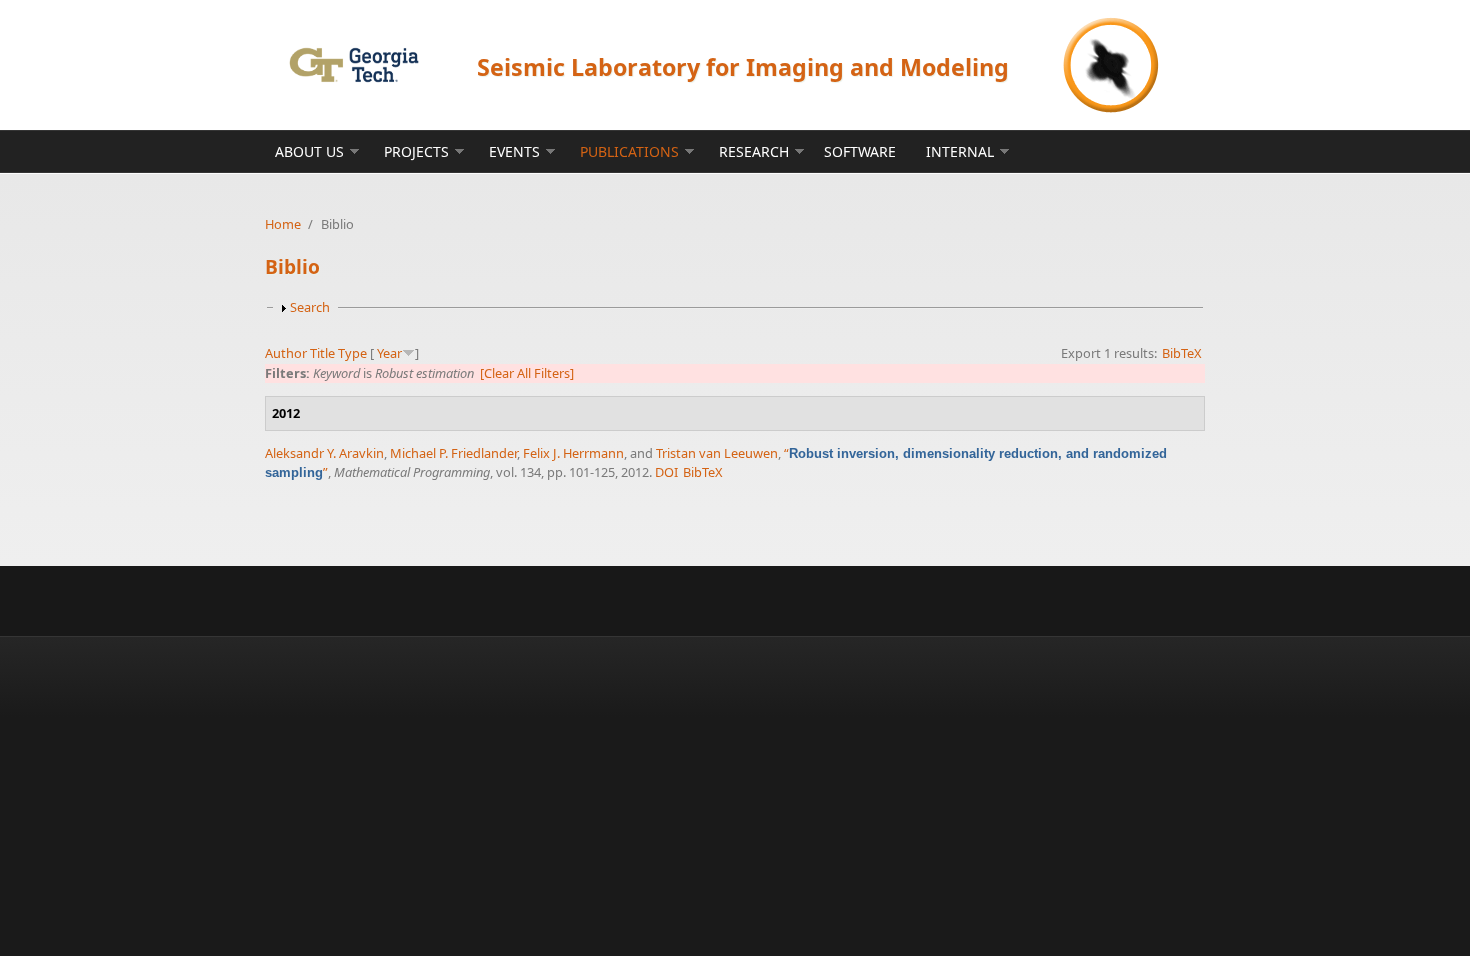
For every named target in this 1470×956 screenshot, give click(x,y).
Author (286, 353)
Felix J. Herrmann (573, 453)
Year (389, 353)
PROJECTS (416, 151)
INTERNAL (960, 151)
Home (283, 224)
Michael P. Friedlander (453, 453)
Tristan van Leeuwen (717, 453)
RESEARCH (754, 151)
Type (352, 353)
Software (860, 151)
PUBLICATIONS (629, 151)
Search (310, 307)
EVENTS (514, 151)
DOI (666, 472)
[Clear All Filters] (527, 373)
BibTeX (1182, 353)
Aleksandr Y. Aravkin (324, 453)
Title (322, 353)
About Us (309, 151)
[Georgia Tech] (353, 64)
